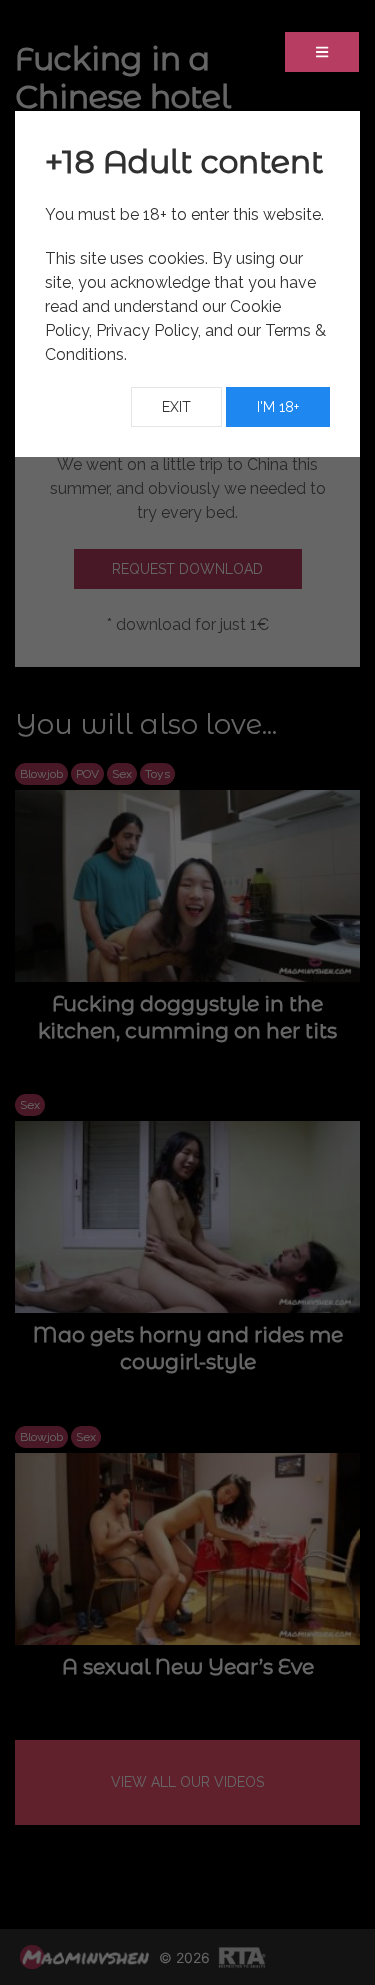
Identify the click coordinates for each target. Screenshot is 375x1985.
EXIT (176, 407)
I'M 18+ (278, 407)
